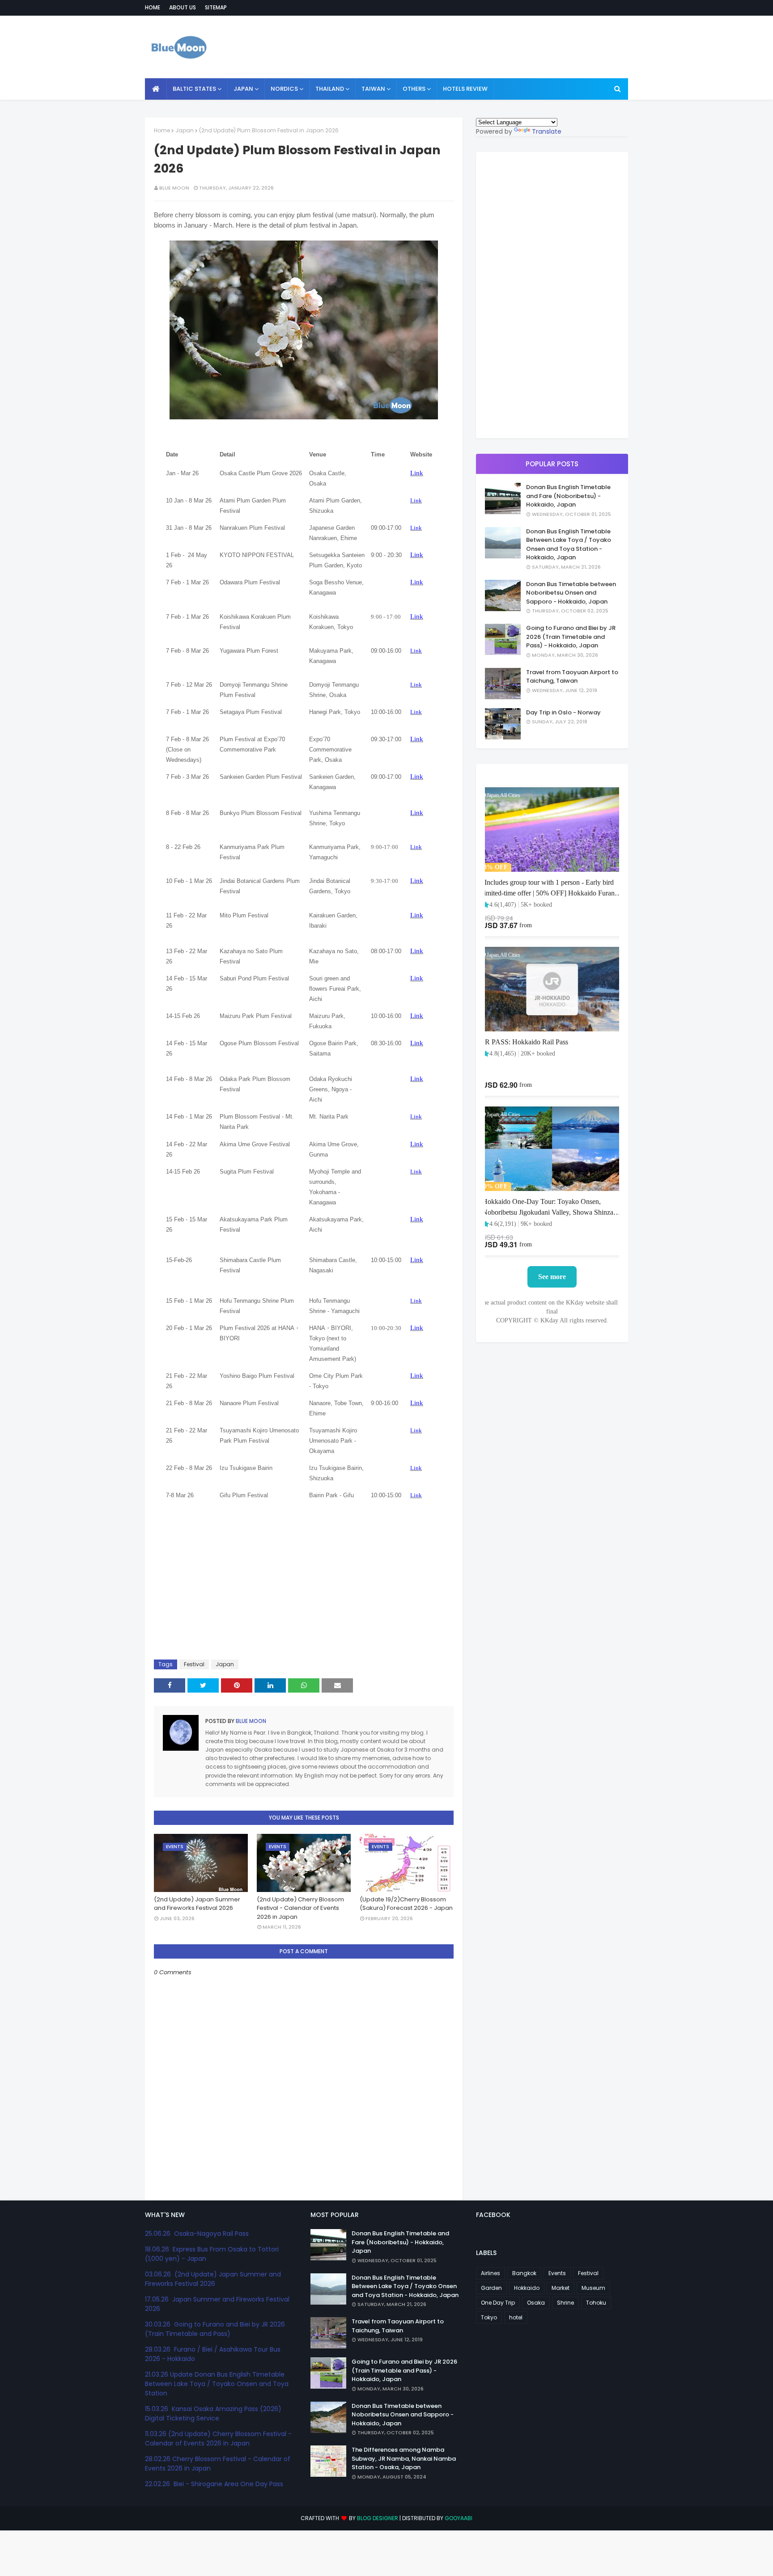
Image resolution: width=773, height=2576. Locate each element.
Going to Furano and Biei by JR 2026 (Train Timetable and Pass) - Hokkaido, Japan (571, 637)
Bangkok (524, 2273)
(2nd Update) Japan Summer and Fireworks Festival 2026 (197, 1904)
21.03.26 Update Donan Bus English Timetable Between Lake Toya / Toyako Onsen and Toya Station (217, 2384)
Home (153, 7)
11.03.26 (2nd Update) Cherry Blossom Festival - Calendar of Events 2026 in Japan (218, 2439)
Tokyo (489, 2317)
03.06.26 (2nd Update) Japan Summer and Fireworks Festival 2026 (213, 2279)
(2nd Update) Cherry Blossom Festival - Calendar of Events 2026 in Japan (300, 1908)
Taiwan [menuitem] (373, 89)
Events (557, 2273)
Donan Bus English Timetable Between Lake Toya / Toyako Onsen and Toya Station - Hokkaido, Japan (569, 545)
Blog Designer (378, 2518)
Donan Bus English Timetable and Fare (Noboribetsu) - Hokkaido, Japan (568, 496)
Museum (593, 2288)
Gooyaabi (459, 2518)
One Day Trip (498, 2303)
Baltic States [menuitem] (194, 89)
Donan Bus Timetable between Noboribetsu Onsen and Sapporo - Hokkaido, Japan (571, 593)
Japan (185, 130)
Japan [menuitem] (243, 89)
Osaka (536, 2303)
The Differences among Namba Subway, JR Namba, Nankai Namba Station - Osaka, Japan (404, 2458)
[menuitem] (156, 89)
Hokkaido (527, 2288)
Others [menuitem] (414, 89)
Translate (547, 131)
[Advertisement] (465, 47)
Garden (491, 2288)
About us (183, 7)
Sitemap (216, 7)
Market (561, 2288)
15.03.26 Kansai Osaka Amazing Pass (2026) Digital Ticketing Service (213, 2413)
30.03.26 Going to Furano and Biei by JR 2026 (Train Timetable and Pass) (215, 2329)
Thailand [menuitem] (330, 89)
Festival (194, 1664)
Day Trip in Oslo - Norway (563, 712)
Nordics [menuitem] (284, 89)
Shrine (565, 2303)
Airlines (491, 2273)
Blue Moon (174, 188)
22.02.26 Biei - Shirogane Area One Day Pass (214, 2484)
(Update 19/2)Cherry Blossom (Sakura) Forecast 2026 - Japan (406, 1904)
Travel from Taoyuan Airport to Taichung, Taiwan (572, 677)
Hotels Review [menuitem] (465, 89)
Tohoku (596, 2303)
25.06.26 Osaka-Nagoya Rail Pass (197, 2234)
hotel (516, 2317)
